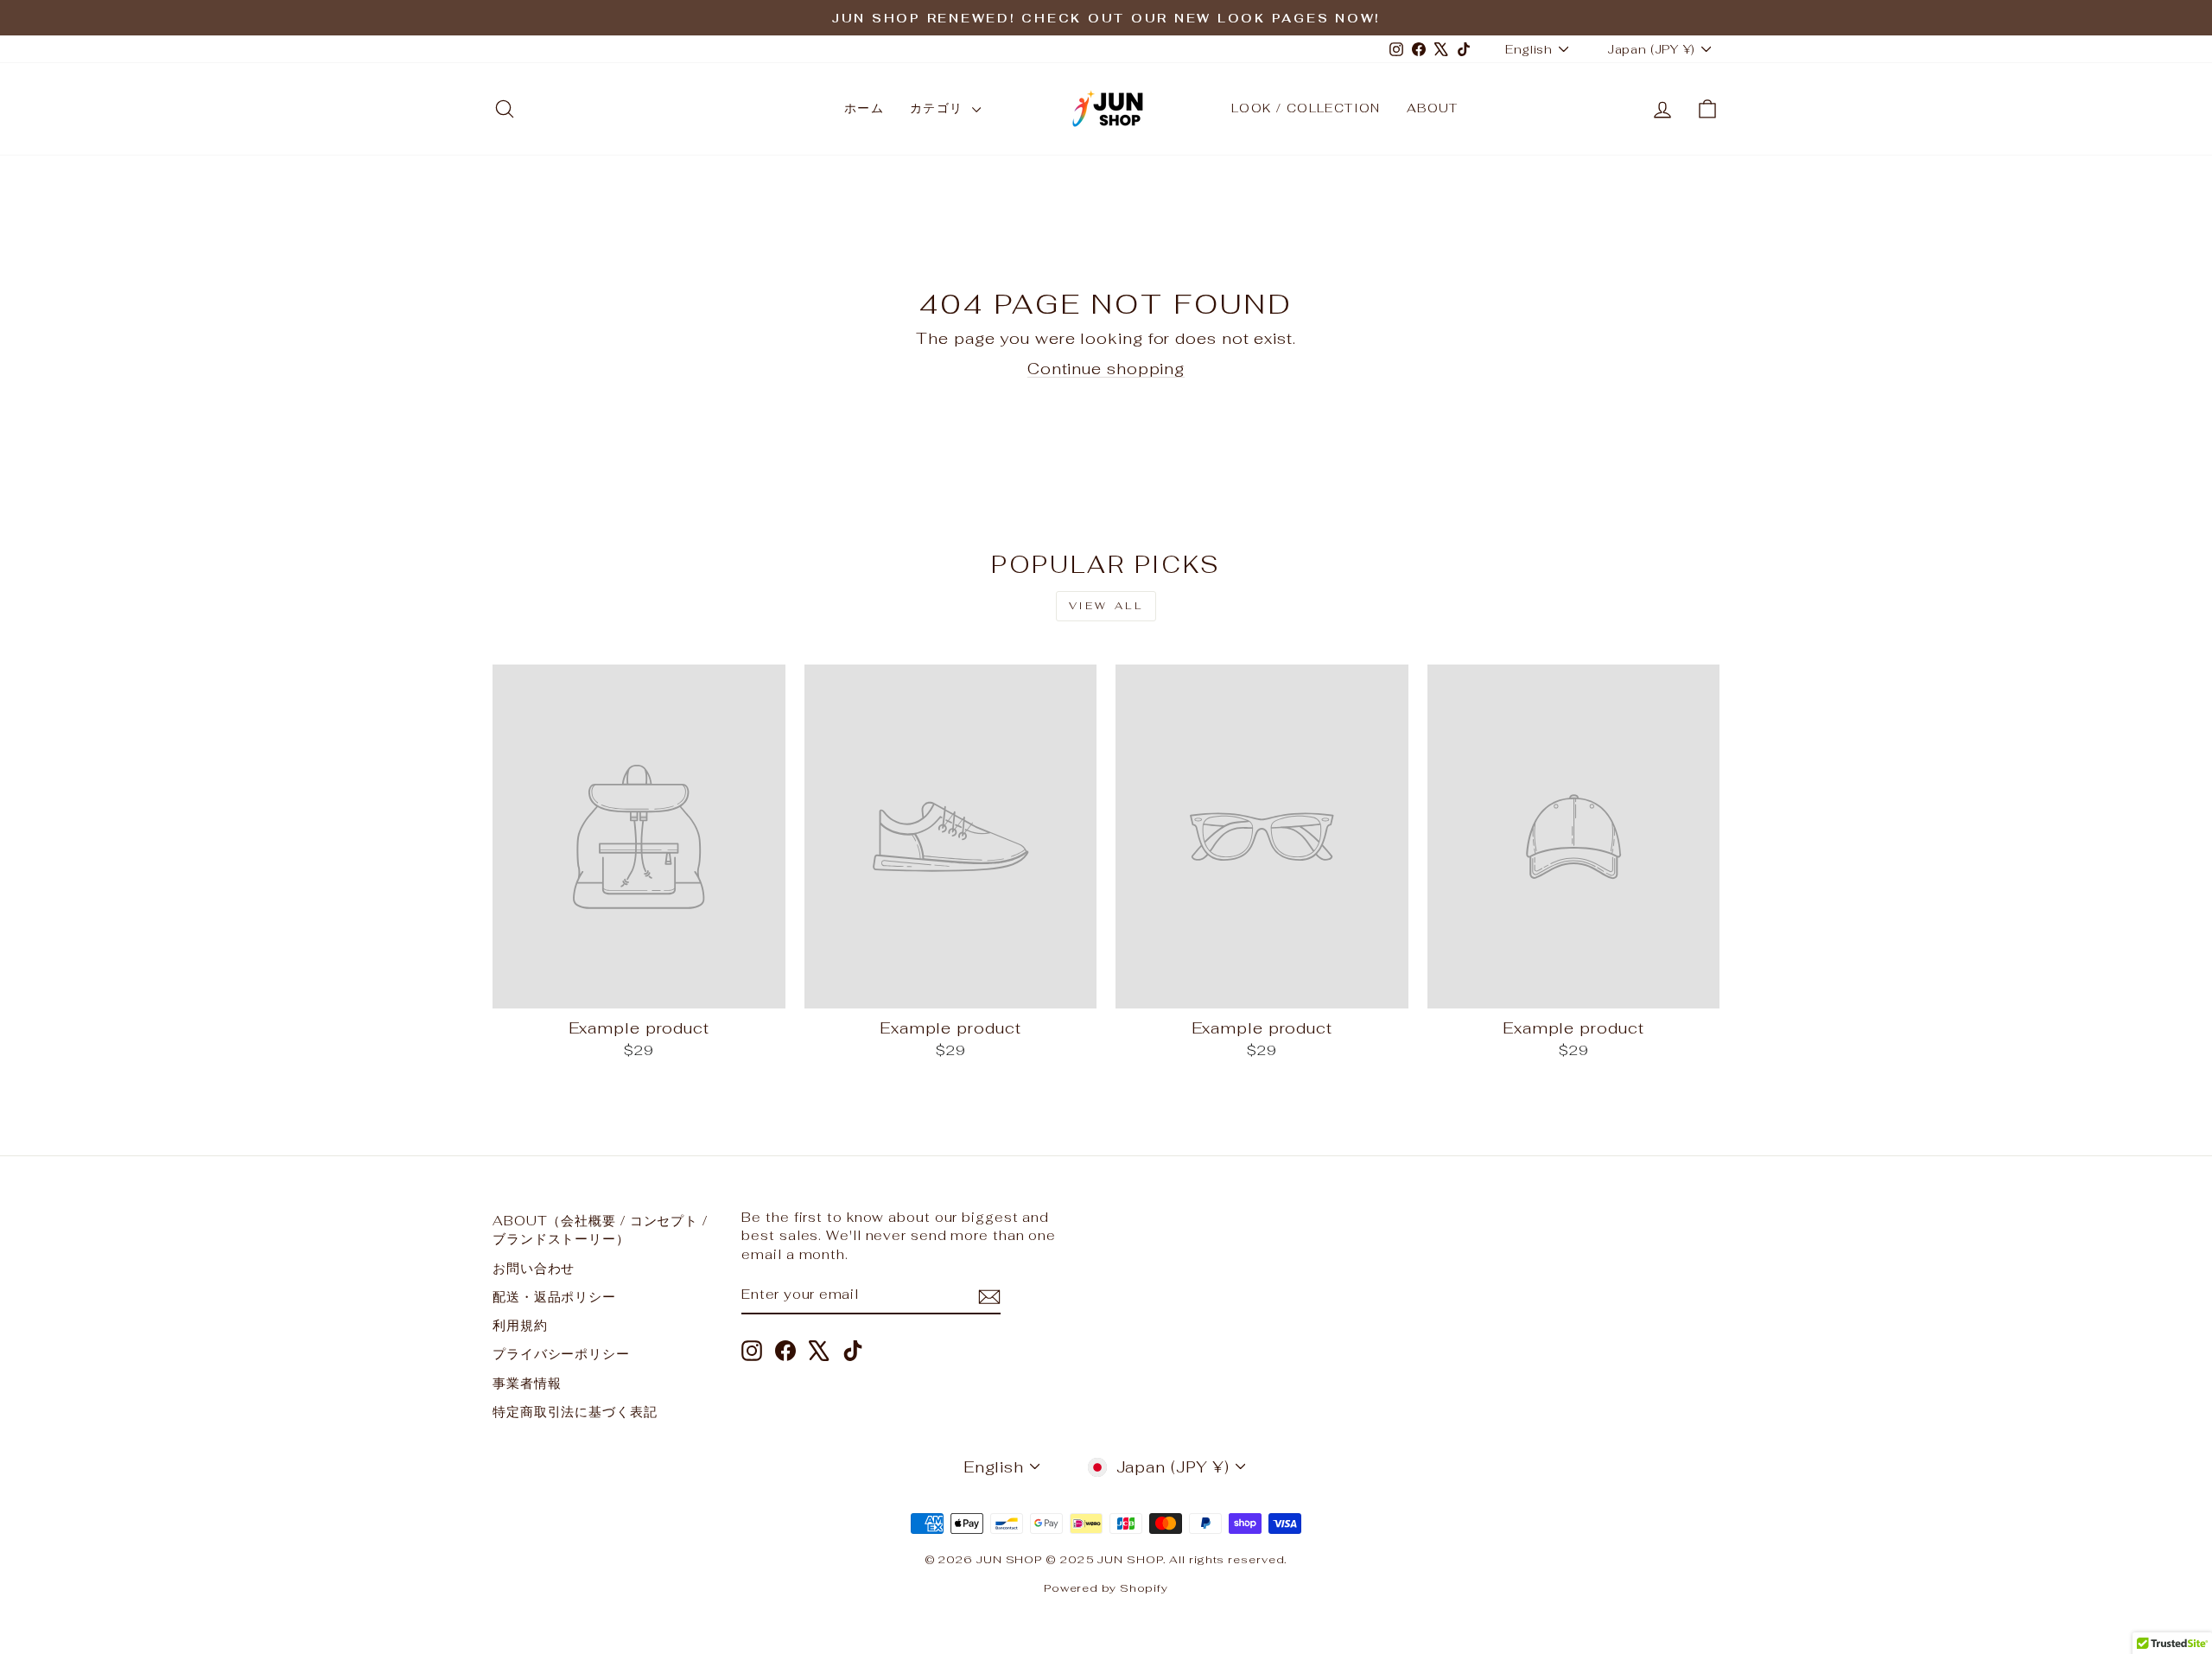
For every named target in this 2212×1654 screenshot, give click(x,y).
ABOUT (1433, 108)
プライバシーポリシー (561, 1354)
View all (1106, 606)
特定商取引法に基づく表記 (575, 1412)
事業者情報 (527, 1383)
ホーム (864, 108)
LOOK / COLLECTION (1306, 108)
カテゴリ (939, 108)
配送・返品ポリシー (554, 1297)
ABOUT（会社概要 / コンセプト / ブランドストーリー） (600, 1230)
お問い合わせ (534, 1268)
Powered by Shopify (1106, 1588)
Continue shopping (1106, 369)
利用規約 (520, 1325)
